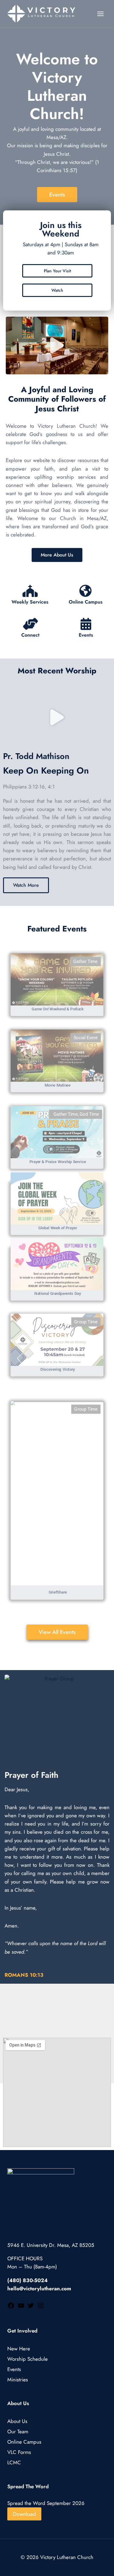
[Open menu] (100, 14)
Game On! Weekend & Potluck (58, 1009)
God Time (89, 1114)
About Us (17, 2421)
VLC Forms (19, 2452)
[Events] (86, 624)
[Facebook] (11, 2307)
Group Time (86, 1322)
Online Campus (86, 602)
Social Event (86, 1038)
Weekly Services (30, 602)
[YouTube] (21, 2307)
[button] (57, 345)
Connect (30, 635)
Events (86, 635)
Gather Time (85, 961)
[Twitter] (31, 2307)
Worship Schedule (28, 2359)
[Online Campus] (85, 591)
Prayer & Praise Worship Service (58, 1161)
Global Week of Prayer (57, 1228)
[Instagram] (41, 2307)
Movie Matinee (58, 1085)
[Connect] (30, 624)
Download (24, 2514)
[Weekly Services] (30, 591)
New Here (19, 2349)
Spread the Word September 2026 (46, 2503)
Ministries (18, 2380)
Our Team (18, 2432)
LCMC (14, 2463)
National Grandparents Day (58, 1293)
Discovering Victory (58, 1369)
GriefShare (58, 1592)
